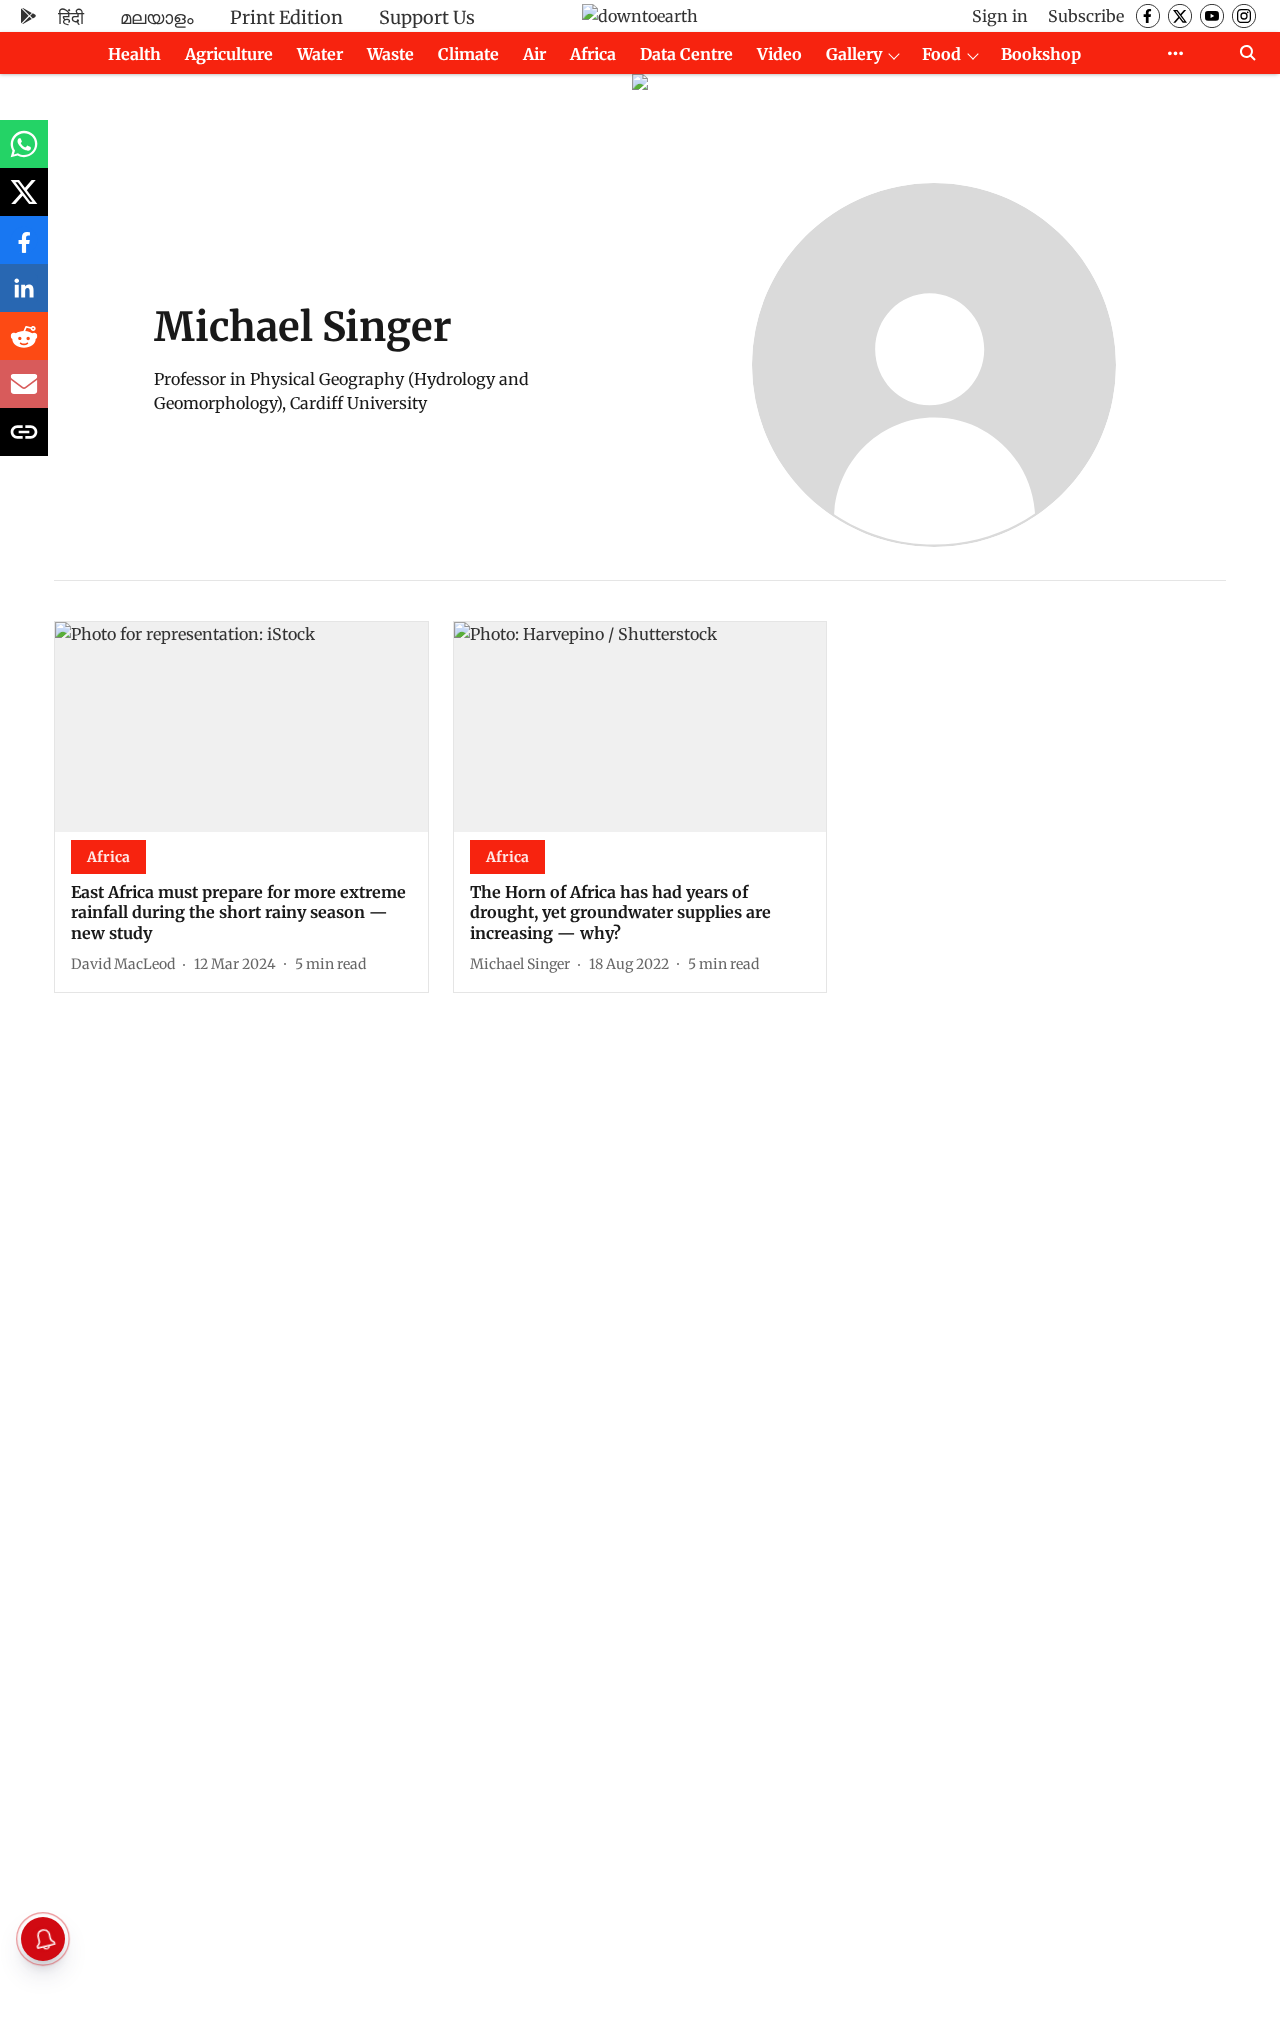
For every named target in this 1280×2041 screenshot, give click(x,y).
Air (534, 54)
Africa (593, 54)
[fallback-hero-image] (241, 727)
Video (779, 54)
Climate (468, 54)
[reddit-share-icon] (24, 346)
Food (941, 54)
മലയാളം (157, 17)
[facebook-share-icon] (24, 250)
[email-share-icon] (24, 394)
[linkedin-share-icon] (24, 298)
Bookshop (1041, 54)
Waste (390, 54)
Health (134, 54)
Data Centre (686, 54)
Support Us (427, 17)
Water (320, 54)
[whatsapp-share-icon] (24, 154)
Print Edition (286, 17)
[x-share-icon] (24, 202)
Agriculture (229, 54)
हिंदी (71, 17)
